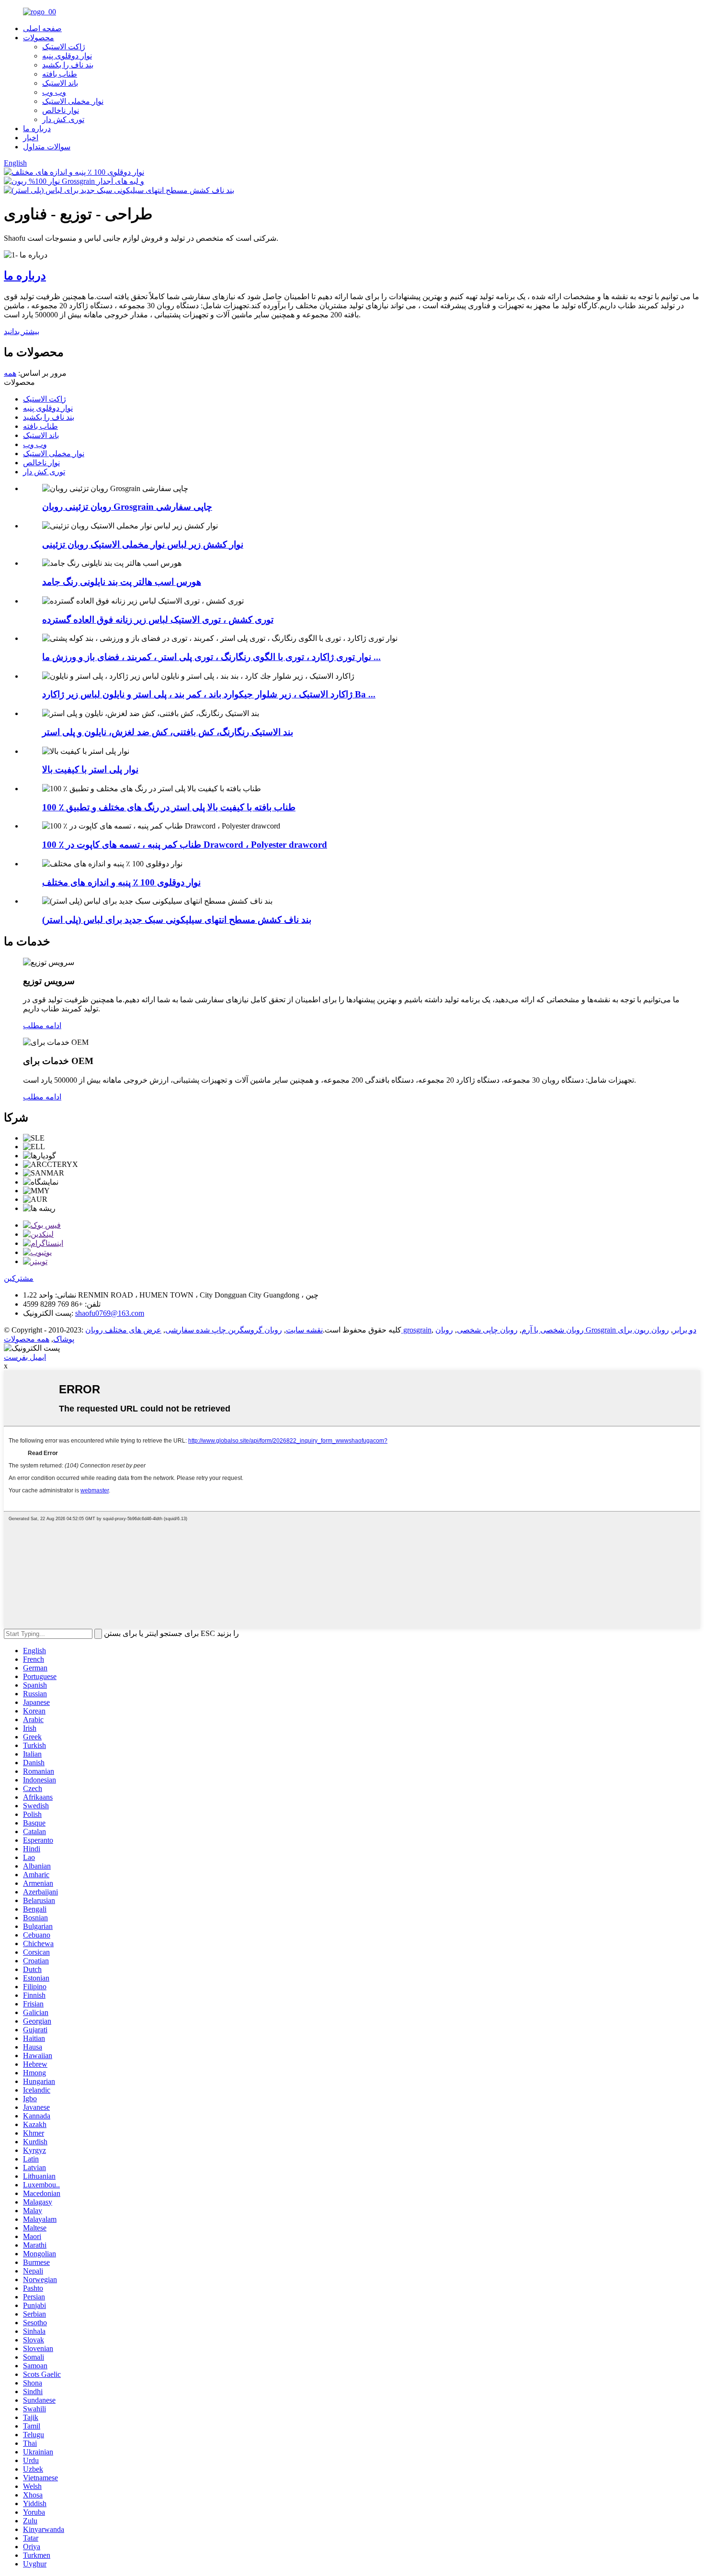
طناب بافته (60, 74)
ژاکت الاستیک (64, 47)
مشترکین (19, 1278)
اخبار (31, 138)
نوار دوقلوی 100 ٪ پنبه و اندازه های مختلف (121, 882)
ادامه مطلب (42, 1025)
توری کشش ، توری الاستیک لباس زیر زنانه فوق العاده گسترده (158, 620)
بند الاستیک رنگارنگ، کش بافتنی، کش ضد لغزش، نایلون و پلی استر (168, 732)
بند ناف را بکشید (68, 65)
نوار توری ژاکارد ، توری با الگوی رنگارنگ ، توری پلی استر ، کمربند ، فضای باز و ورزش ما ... (211, 657)
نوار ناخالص (61, 110)
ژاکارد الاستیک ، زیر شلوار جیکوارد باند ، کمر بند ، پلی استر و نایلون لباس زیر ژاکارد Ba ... (209, 694)
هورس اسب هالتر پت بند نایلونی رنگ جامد (122, 582)
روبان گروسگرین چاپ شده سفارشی (224, 1330)
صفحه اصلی (42, 28)
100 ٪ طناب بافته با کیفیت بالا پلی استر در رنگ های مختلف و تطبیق (169, 807)
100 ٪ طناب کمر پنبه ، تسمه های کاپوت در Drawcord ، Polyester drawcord (185, 845)
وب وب (54, 92)
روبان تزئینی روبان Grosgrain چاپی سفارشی (127, 507)
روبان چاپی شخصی (487, 1330)
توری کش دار (63, 119)
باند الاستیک (60, 83)
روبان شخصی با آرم (553, 1330)
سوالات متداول (47, 147)
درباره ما (37, 129)
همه (10, 373)
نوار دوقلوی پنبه (67, 56)
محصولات (39, 38)
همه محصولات (27, 1339)
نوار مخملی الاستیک (73, 101)
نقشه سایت (304, 1330)
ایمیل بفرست (25, 1357)
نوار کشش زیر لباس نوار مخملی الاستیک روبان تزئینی (143, 544)
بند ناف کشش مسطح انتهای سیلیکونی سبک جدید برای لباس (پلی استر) (177, 920)
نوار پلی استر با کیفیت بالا (90, 769)
